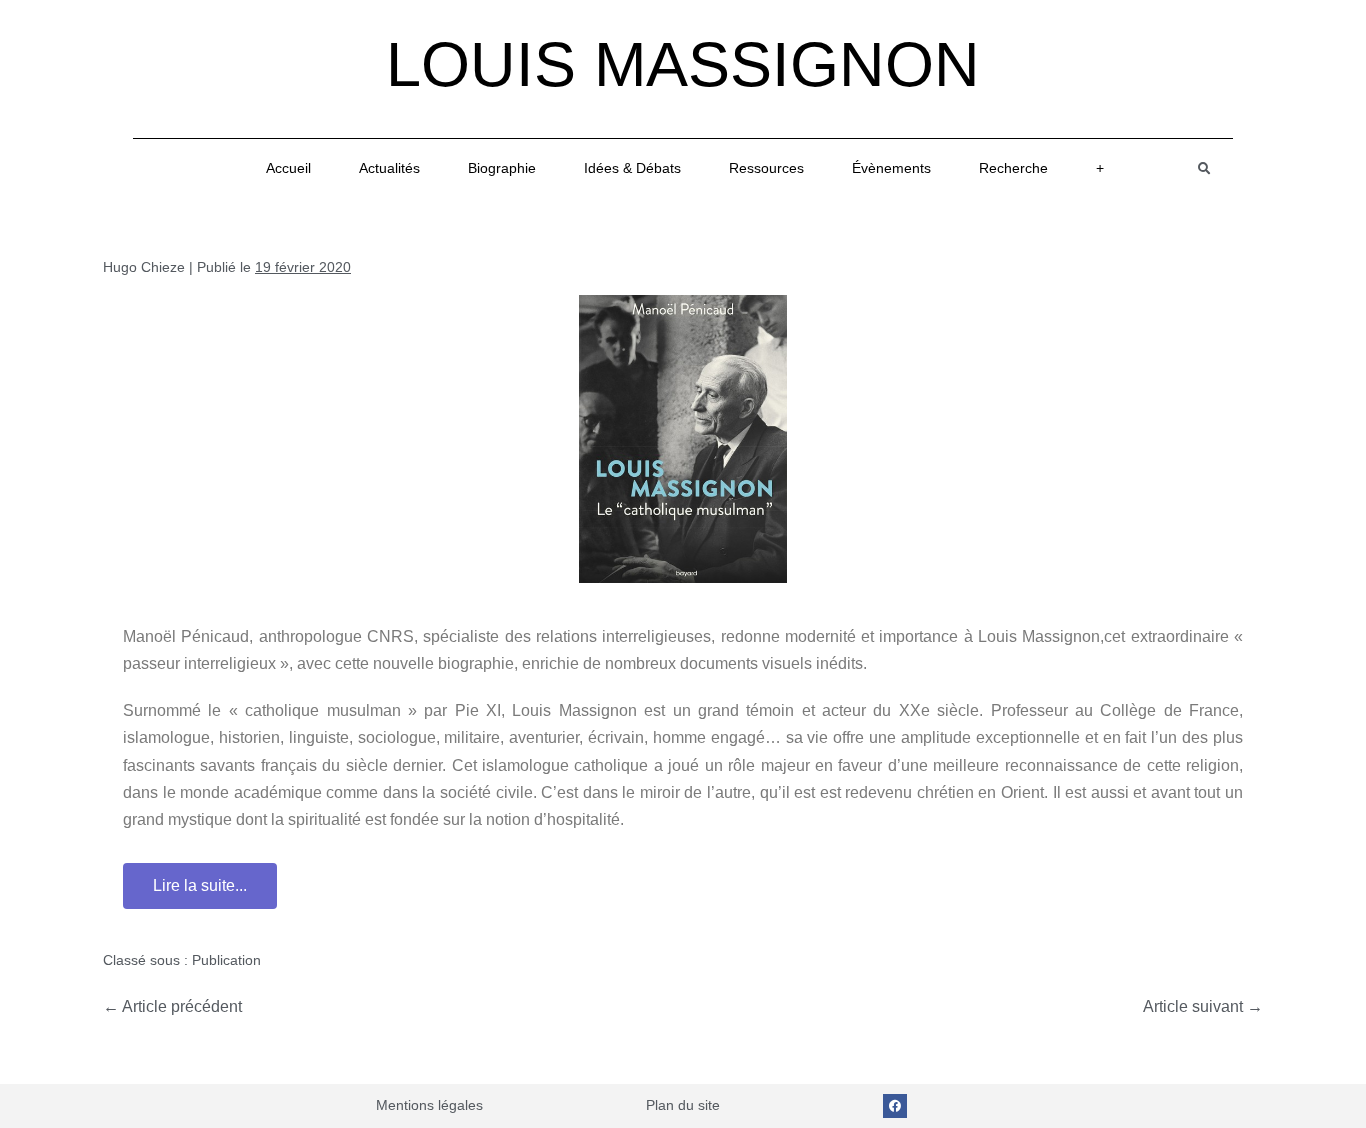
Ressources (766, 168)
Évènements (891, 168)
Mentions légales (429, 1105)
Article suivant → (1203, 1006)
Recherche (1013, 168)
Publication (226, 960)
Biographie (502, 168)
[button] (1204, 168)
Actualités (389, 168)
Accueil (288, 168)
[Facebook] (895, 1106)
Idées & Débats (632, 168)
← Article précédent (172, 1006)
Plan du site (683, 1105)
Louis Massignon (683, 64)
